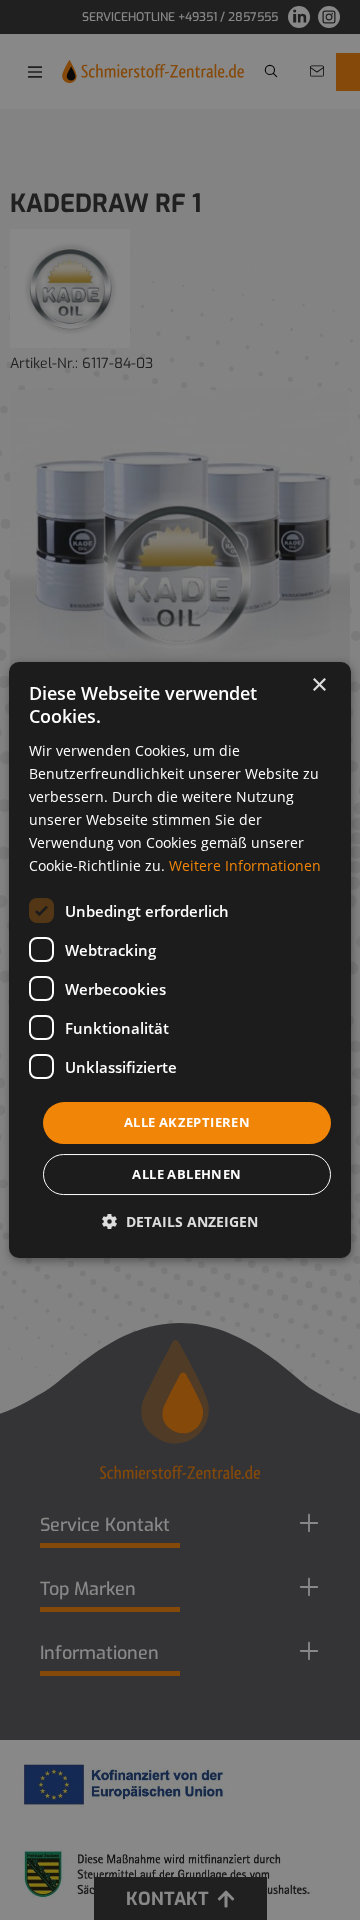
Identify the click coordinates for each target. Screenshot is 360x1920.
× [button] (318, 685)
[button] (180, 1221)
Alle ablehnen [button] (186, 1174)
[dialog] (180, 960)
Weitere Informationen (245, 865)
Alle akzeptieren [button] (187, 1122)
